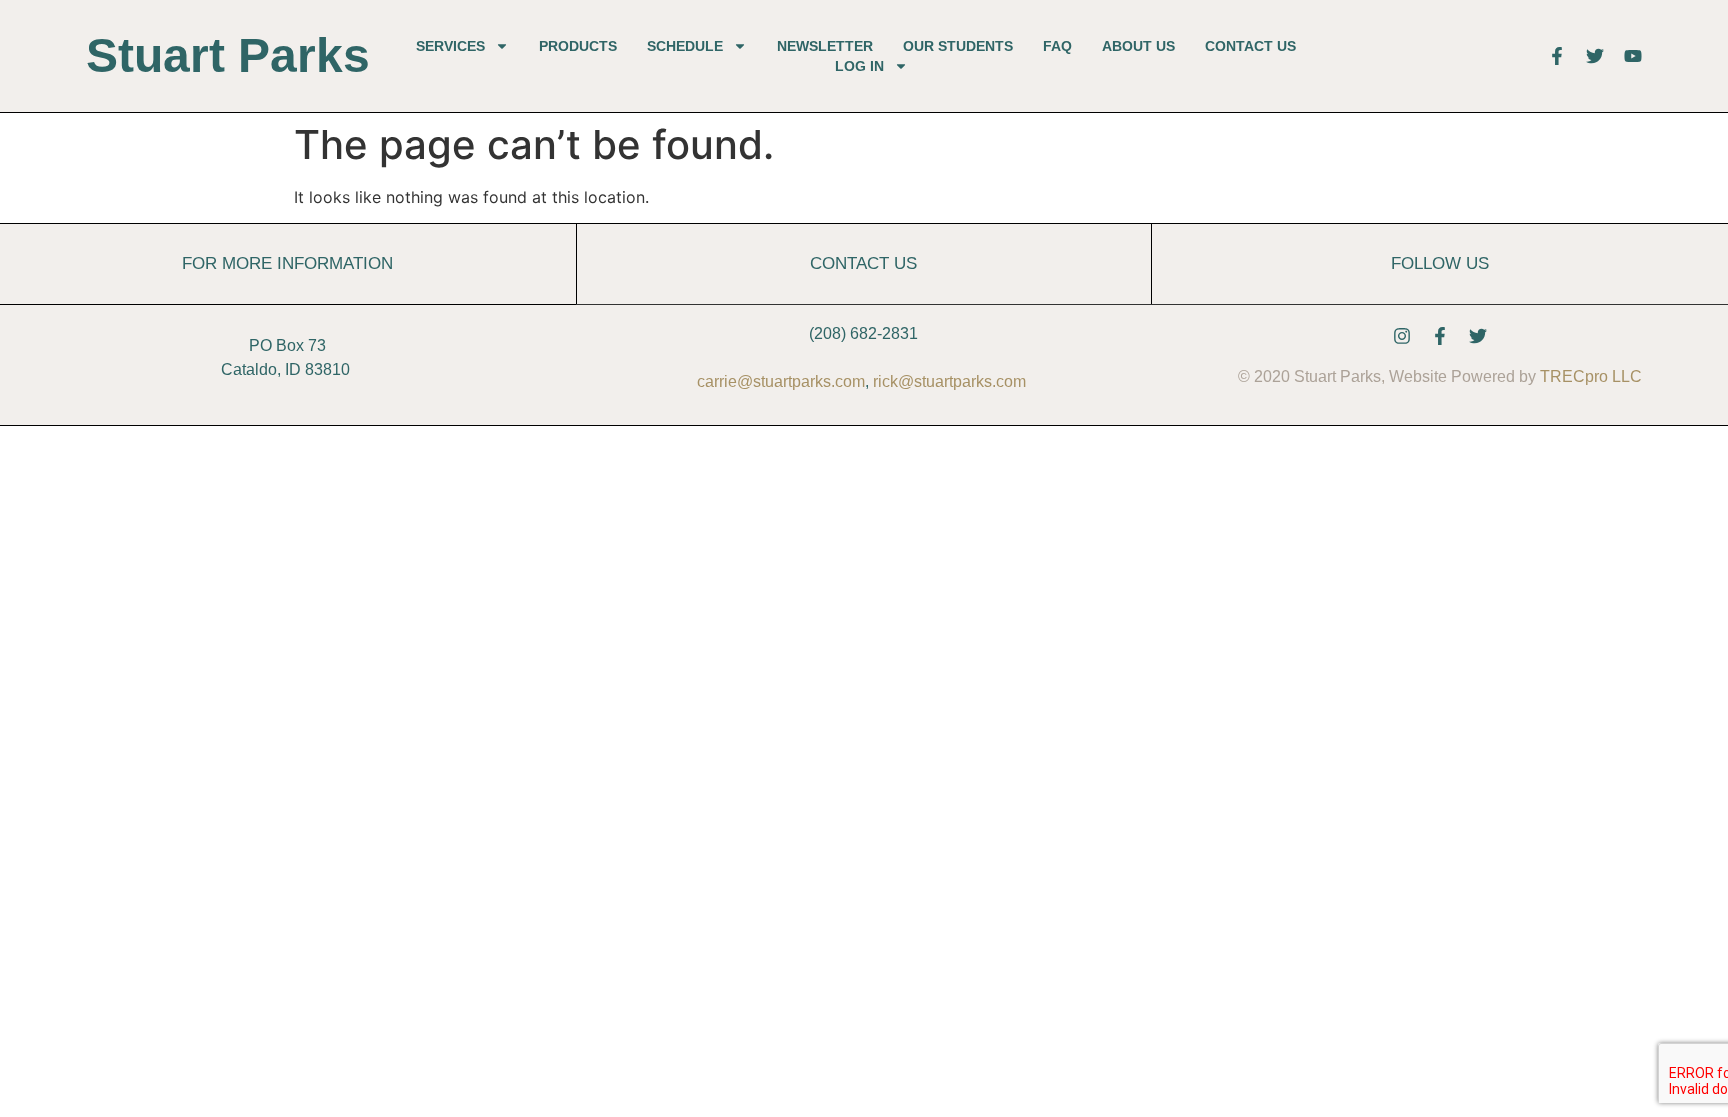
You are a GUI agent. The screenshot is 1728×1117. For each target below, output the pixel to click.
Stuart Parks (228, 55)
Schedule (685, 46)
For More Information (287, 263)
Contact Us (1250, 46)
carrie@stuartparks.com (781, 381)
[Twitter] (1478, 336)
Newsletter (825, 46)
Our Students (958, 46)
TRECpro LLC (1591, 376)
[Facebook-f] (1440, 336)
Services (450, 46)
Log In (859, 66)
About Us (1138, 46)
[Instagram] (1402, 336)
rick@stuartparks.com (949, 381)
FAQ (1057, 46)
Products (578, 46)
